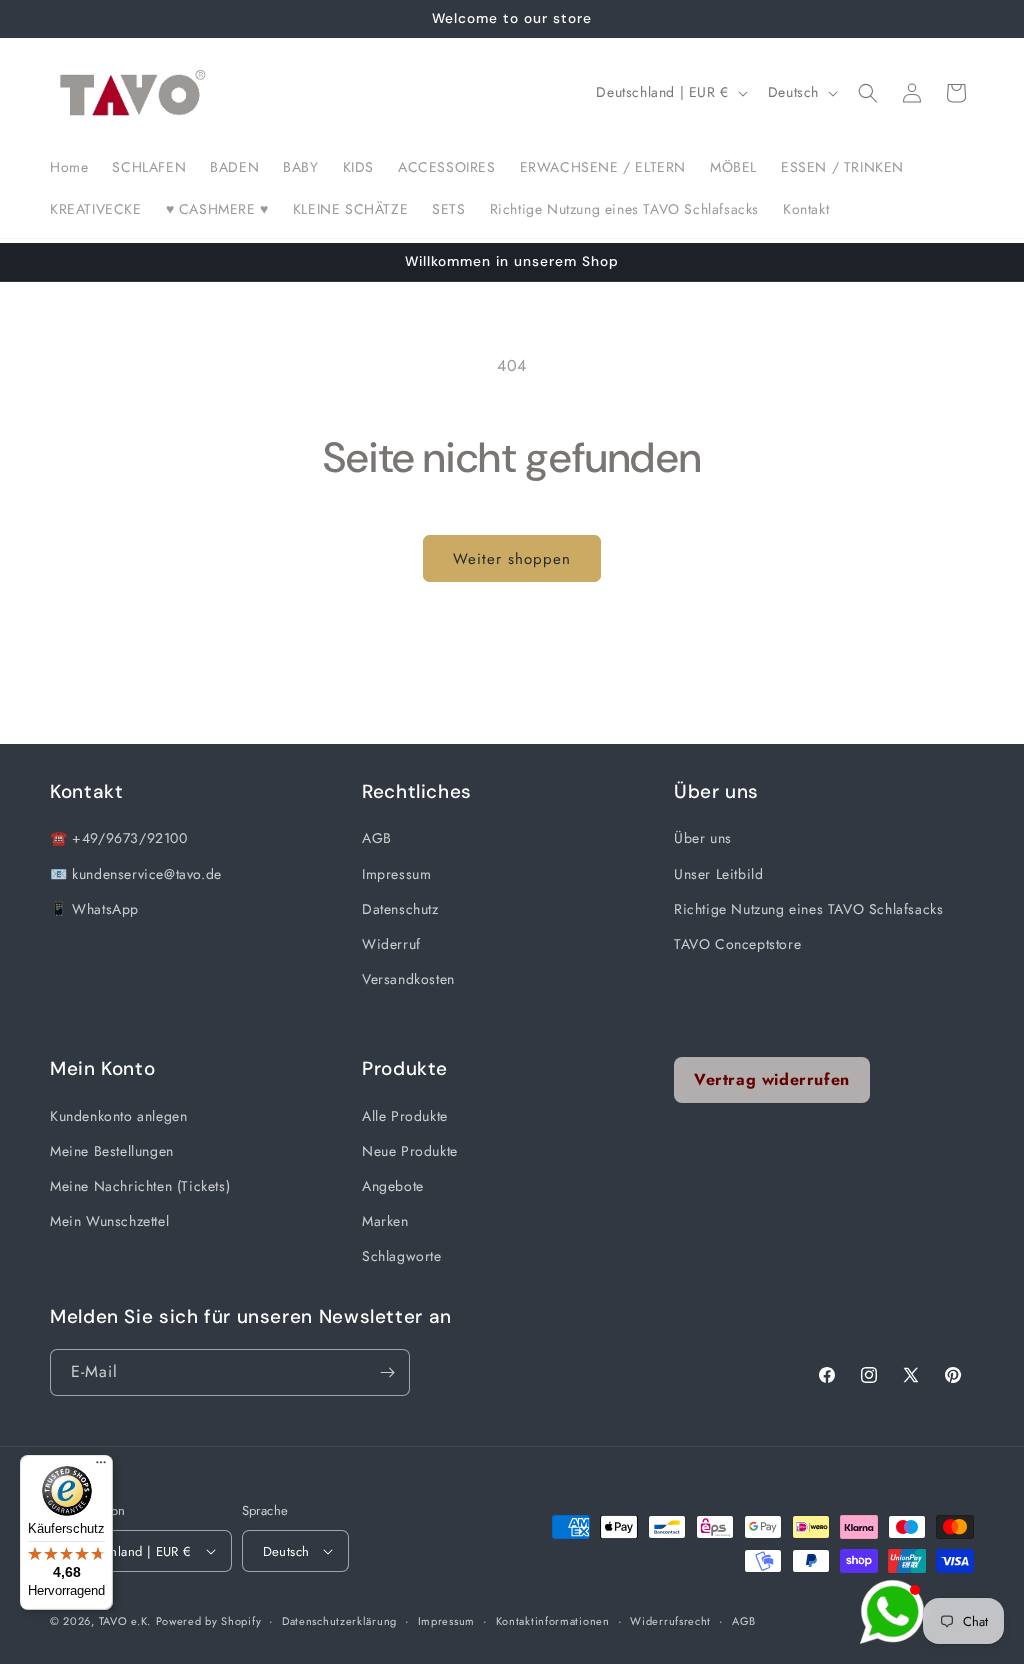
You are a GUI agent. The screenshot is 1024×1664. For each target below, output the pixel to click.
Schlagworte (402, 1256)
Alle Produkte (405, 1116)
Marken (385, 1221)
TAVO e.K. (125, 1621)
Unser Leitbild (718, 874)
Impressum (396, 874)
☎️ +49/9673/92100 (119, 838)
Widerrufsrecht (670, 1621)
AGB (377, 838)
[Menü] (101, 1467)
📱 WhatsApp (94, 909)
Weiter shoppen (512, 559)
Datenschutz (400, 909)
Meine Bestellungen (112, 1151)
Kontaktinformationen (553, 1621)
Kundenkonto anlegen (118, 1116)
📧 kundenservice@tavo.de (136, 874)
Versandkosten (408, 979)
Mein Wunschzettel (109, 1221)
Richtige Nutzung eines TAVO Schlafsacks (808, 909)
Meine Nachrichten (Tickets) (140, 1186)
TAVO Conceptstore (737, 944)
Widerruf (391, 944)
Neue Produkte (410, 1151)
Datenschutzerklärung (339, 1621)
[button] (868, 93)
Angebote (393, 1186)
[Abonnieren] (387, 1372)
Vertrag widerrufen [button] (772, 1079)
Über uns (703, 838)
